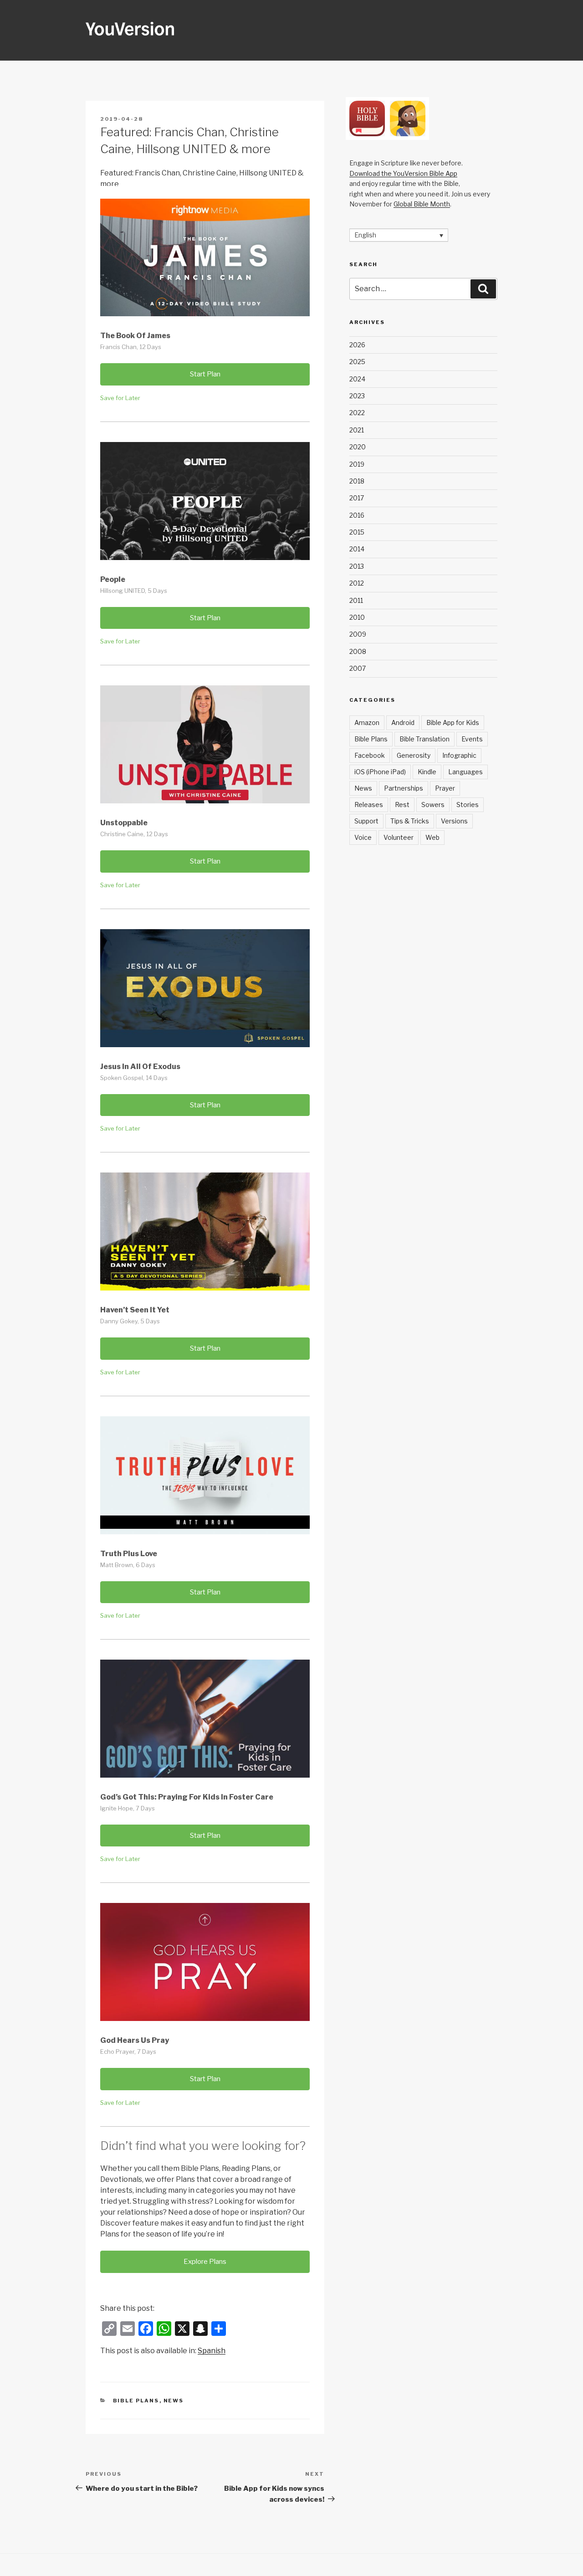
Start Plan (205, 374)
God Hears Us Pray (135, 2040)
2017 (357, 498)
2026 (357, 345)
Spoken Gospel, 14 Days (134, 1078)
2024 (357, 379)
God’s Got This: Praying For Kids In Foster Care (187, 1797)
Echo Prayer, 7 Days (128, 2052)
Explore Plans (205, 2262)
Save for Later (120, 398)
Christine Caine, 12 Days (134, 834)
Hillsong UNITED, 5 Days (134, 591)
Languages (465, 772)
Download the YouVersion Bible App (403, 173)
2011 (356, 600)
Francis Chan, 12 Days (131, 347)
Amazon (367, 722)
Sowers (433, 805)
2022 (357, 413)
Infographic (459, 755)
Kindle (427, 772)
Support (366, 821)
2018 (357, 481)
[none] (399, 235)
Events (472, 739)
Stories (468, 805)
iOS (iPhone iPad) (380, 772)
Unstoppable (124, 823)
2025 (357, 362)
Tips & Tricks (410, 821)
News (174, 2401)
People (113, 579)
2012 (357, 583)
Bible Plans (136, 2401)
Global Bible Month (422, 204)
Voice (363, 837)
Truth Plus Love (129, 1554)
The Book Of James (135, 336)
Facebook (370, 755)
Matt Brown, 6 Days (128, 1565)
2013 (357, 566)
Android (403, 722)
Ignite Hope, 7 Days (128, 1808)
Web (432, 837)
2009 (358, 634)
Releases (369, 805)
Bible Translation (424, 739)
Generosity (414, 755)
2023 (357, 396)
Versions (454, 821)
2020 (358, 447)
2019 (357, 464)
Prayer (445, 788)
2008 (358, 651)
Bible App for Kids (453, 722)
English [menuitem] (365, 235)
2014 (357, 549)
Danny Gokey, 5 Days (130, 1321)
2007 (358, 668)
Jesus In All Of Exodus (140, 1067)
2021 (357, 430)
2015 (357, 532)
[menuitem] (212, 2351)
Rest (402, 805)
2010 (357, 617)
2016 (357, 515)
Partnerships (404, 788)
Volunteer (399, 837)
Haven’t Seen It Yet (135, 1310)
